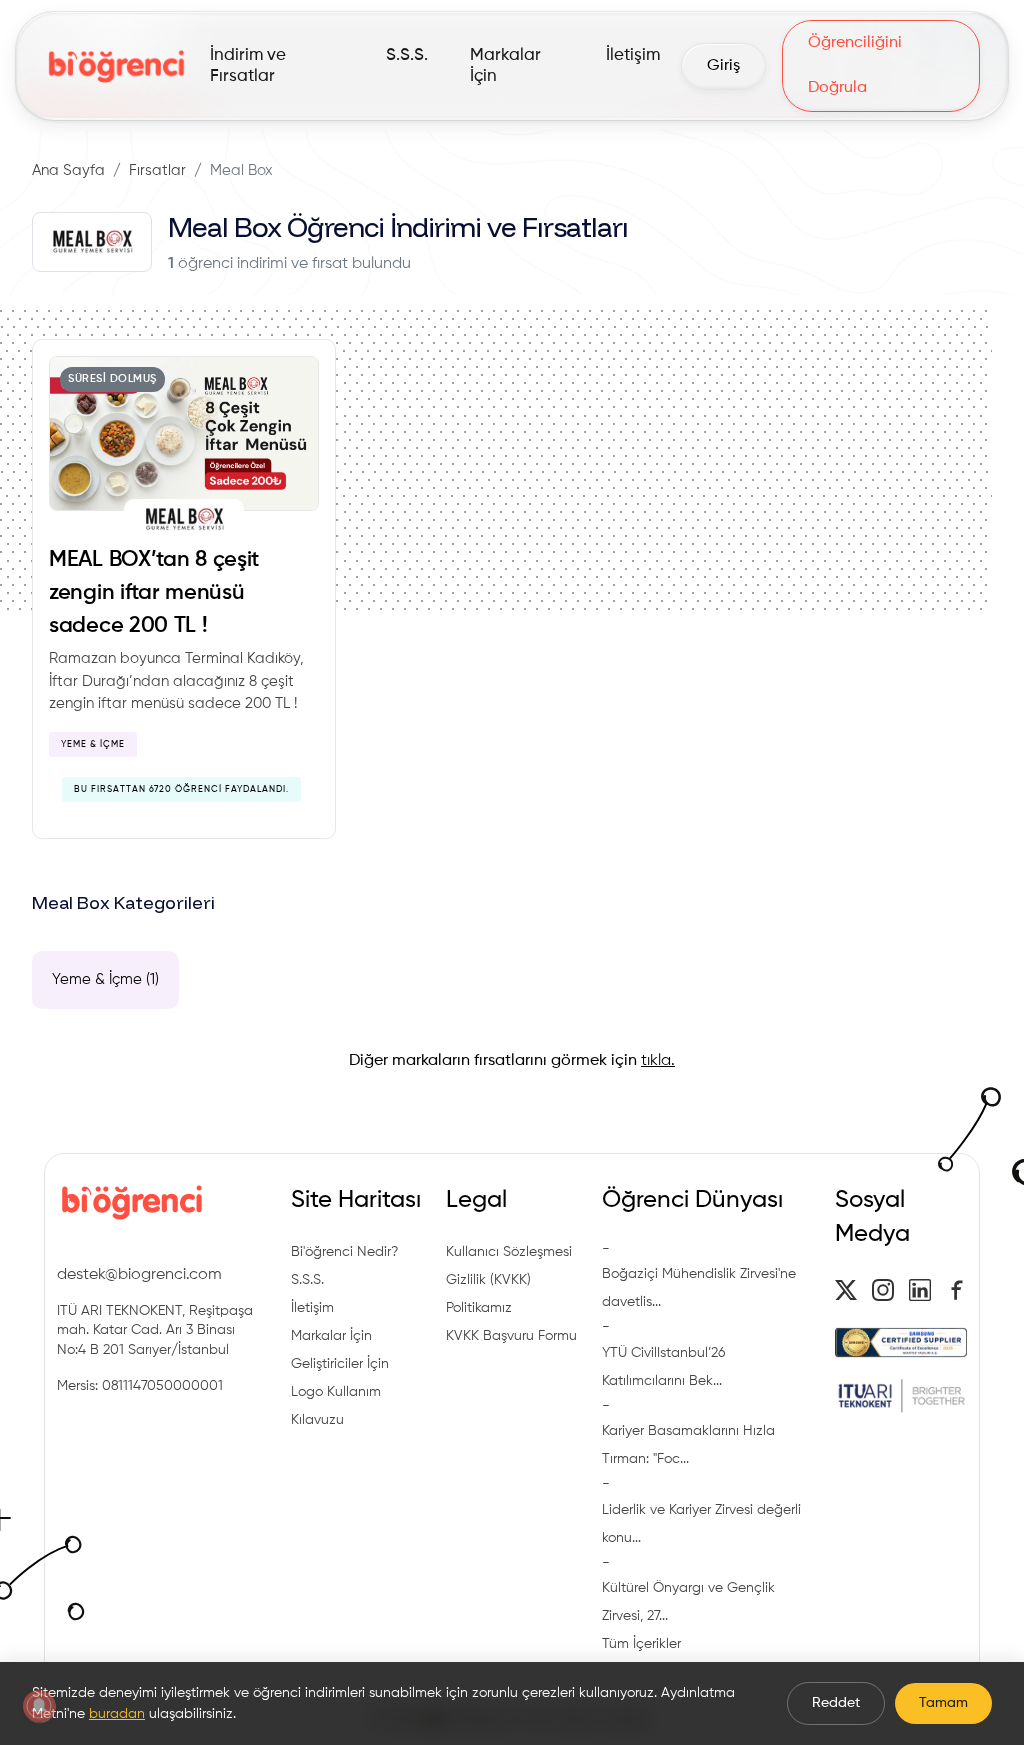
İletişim (312, 1308)
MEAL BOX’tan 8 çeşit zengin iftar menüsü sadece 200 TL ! (154, 593)
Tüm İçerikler (641, 1644)
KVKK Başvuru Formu (511, 1336)
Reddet (836, 1703)
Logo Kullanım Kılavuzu (336, 1406)
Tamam (943, 1703)
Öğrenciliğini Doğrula (855, 65)
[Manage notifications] (39, 1706)
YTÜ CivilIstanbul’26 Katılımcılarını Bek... (663, 1367)
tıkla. (658, 1061)
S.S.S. (307, 1280)
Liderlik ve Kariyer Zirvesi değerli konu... (701, 1524)
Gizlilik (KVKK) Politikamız (488, 1294)
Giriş (723, 66)
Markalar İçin (331, 1336)
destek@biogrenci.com (139, 1275)
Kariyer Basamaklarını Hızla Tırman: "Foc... (688, 1445)
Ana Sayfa (68, 170)
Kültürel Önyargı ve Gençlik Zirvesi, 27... (688, 1602)
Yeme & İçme (93, 744)
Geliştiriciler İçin (340, 1364)
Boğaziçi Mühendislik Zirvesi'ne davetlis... (699, 1288)
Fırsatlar (157, 170)
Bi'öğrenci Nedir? (344, 1252)
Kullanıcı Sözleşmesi (509, 1252)
